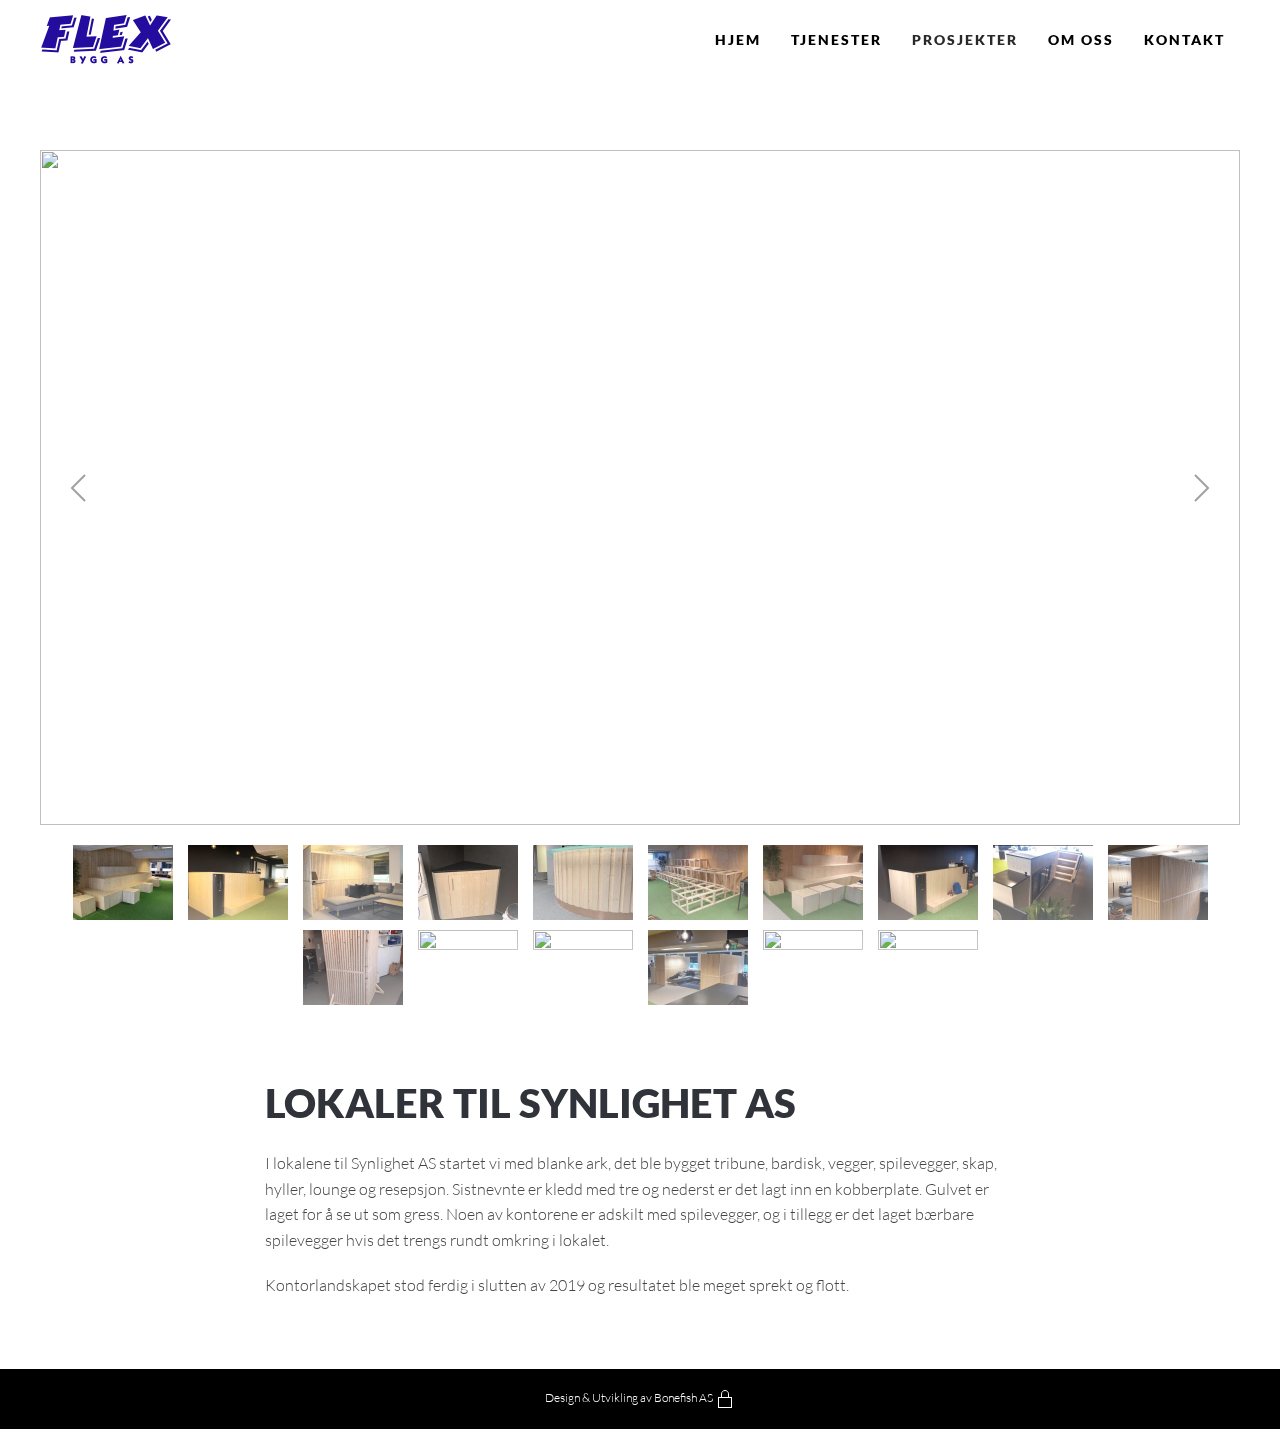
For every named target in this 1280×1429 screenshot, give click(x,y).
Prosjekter (965, 39)
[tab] (123, 882)
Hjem (738, 39)
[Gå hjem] (105, 40)
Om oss (1081, 39)
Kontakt (1184, 39)
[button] (78, 488)
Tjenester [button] (836, 39)
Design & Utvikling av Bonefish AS (629, 1397)
